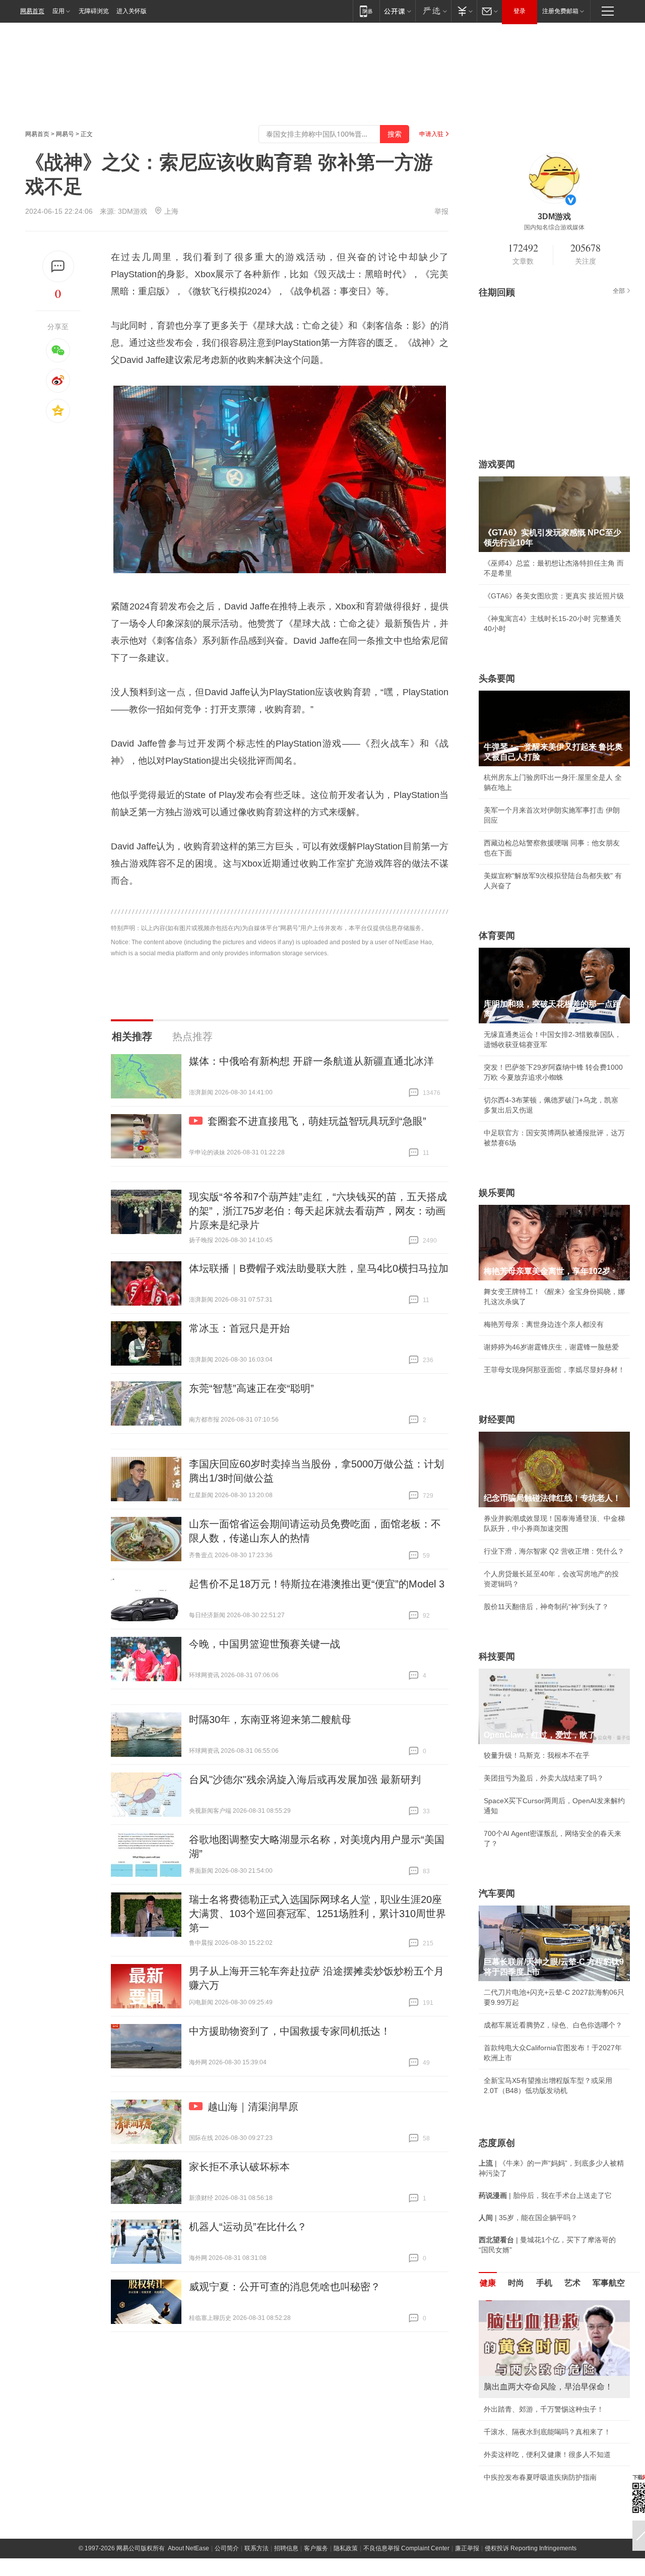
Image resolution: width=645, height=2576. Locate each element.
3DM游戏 (133, 211)
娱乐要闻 (497, 1193)
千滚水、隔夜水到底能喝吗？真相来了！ (547, 2432)
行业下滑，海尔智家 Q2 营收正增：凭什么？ (554, 1551)
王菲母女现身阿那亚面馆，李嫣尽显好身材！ (554, 1370)
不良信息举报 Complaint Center (406, 2548)
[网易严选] (433, 11)
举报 (441, 211)
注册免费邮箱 (560, 11)
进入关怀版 (132, 11)
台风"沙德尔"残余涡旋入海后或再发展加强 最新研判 (305, 1780)
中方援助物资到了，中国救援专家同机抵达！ (290, 2031)
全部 (619, 291)
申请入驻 (431, 134)
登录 (520, 11)
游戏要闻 (497, 464)
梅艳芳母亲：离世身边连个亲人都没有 (544, 1324)
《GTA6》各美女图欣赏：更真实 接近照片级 (554, 596)
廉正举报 (467, 2548)
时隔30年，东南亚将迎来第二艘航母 (270, 1720)
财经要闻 (497, 1420)
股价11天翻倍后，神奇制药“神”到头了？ (546, 1607)
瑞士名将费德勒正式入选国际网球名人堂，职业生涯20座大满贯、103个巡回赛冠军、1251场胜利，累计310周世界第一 (317, 1914)
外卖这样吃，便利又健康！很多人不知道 (547, 2455)
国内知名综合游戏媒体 (554, 227)
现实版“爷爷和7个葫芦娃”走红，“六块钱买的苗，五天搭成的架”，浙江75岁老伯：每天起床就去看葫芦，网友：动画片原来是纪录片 (318, 1211)
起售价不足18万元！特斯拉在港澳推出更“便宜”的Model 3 (317, 1584)
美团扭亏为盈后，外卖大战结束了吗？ (544, 1778)
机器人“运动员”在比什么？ (248, 2227)
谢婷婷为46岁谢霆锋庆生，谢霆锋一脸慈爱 (551, 1347)
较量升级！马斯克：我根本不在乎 (537, 1755)
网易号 (65, 134)
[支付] (464, 11)
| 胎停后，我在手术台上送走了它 (545, 2195)
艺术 (572, 2283)
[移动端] (366, 11)
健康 (488, 2283)
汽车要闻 (497, 1893)
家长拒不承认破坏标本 (239, 2167)
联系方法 (256, 2548)
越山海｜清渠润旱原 (253, 2107)
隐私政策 (346, 2548)
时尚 (516, 2283)
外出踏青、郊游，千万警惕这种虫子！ (544, 2409)
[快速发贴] (58, 266)
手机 (544, 2283)
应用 (58, 11)
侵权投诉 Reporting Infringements (531, 2548)
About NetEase (188, 2548)
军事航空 (609, 2283)
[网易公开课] (397, 11)
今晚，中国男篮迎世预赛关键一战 (265, 1644)
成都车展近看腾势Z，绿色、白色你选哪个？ (553, 2025)
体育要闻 (497, 936)
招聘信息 (286, 2548)
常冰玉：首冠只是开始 (239, 1328)
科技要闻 (497, 1657)
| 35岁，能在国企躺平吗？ (528, 2218)
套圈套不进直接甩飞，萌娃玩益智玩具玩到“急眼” (317, 1121)
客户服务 (316, 2548)
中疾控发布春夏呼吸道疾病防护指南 (540, 2477)
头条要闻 (497, 679)
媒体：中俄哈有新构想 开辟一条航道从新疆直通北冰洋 (311, 1061)
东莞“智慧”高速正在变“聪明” (251, 1388)
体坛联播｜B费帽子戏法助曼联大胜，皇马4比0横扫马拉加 (319, 1268)
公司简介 (227, 2548)
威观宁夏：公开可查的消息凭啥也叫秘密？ (285, 2287)
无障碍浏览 (94, 11)
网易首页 (32, 11)
